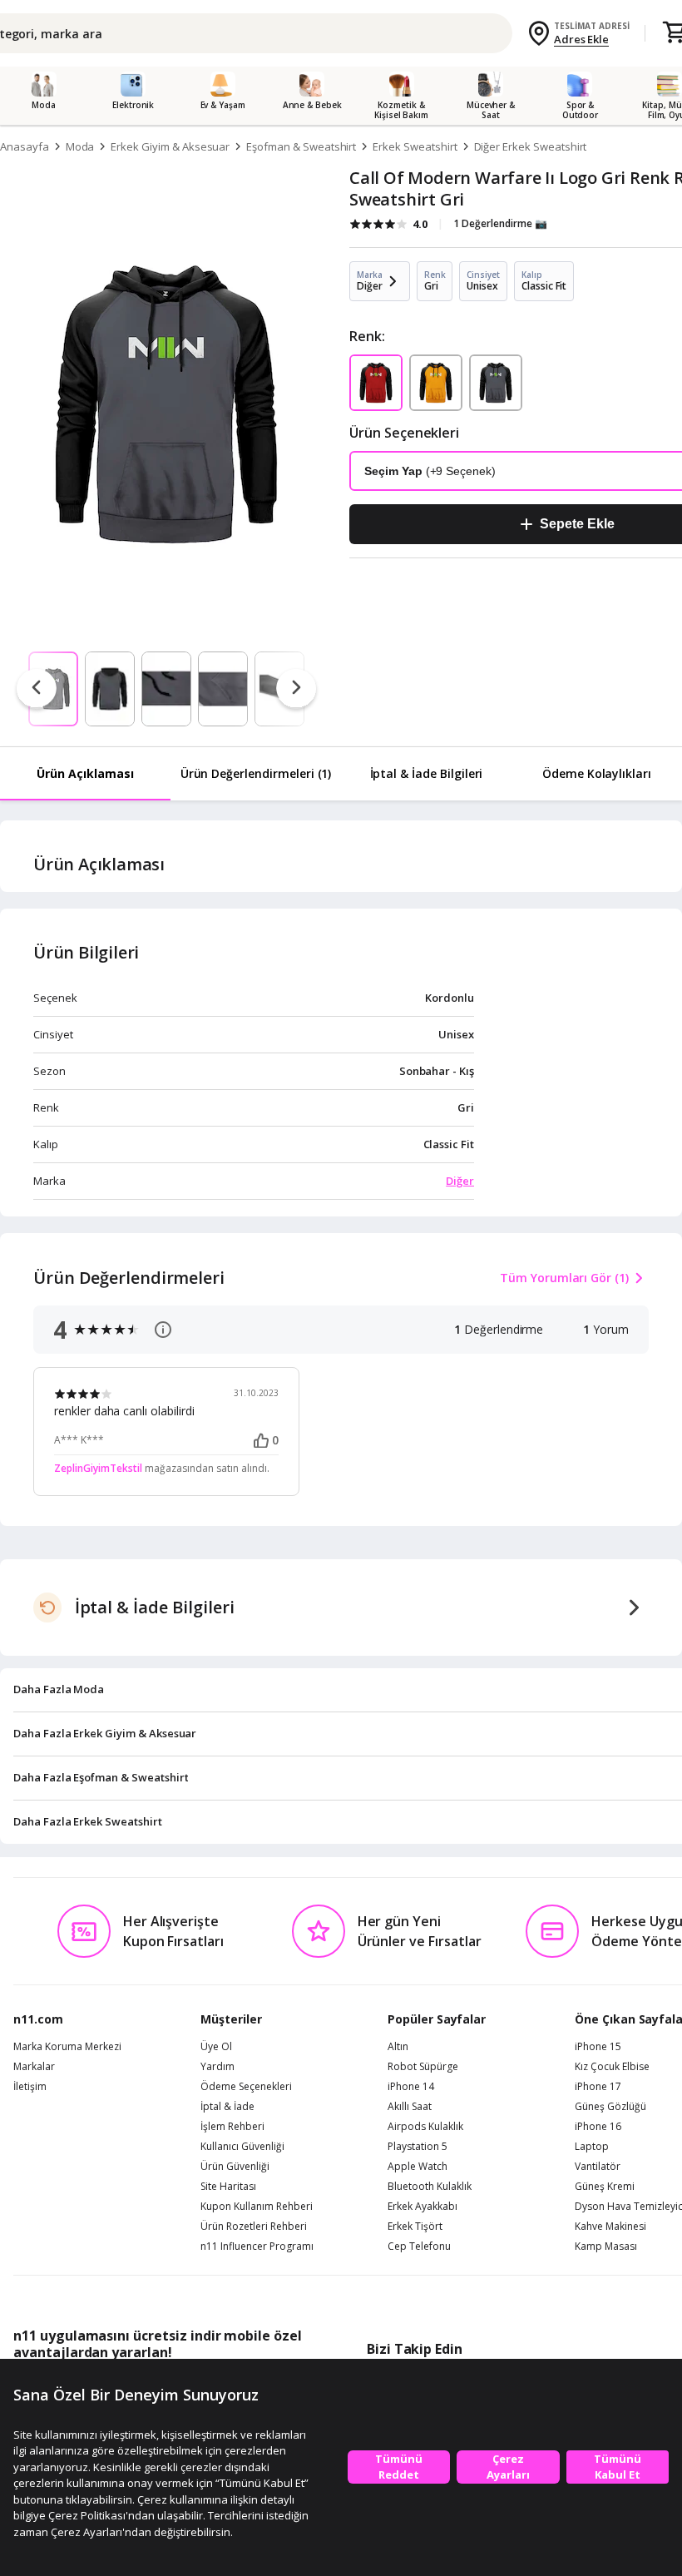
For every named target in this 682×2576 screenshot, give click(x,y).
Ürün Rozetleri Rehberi (254, 2227)
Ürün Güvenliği (235, 2167)
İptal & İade (227, 2107)
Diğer (460, 1181)
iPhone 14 (411, 2087)
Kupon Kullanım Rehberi (257, 2207)
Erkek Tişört (415, 2227)
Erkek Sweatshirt (415, 146)
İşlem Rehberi (232, 2127)
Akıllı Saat (410, 2107)
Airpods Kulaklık (425, 2127)
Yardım (217, 2067)
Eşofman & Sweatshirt (301, 146)
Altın (398, 2047)
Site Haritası (228, 2187)
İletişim (30, 2087)
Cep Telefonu (419, 2247)
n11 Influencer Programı (257, 2247)
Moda (80, 146)
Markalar (34, 2067)
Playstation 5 (418, 2147)
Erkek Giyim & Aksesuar (170, 146)
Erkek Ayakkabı (423, 2207)
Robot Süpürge (423, 2067)
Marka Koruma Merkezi (67, 2047)
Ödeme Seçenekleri (246, 2087)
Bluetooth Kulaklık (430, 2187)
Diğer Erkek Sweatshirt (531, 146)
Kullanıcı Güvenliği (242, 2147)
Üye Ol (216, 2047)
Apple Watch (418, 2167)
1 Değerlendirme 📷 (500, 223)
